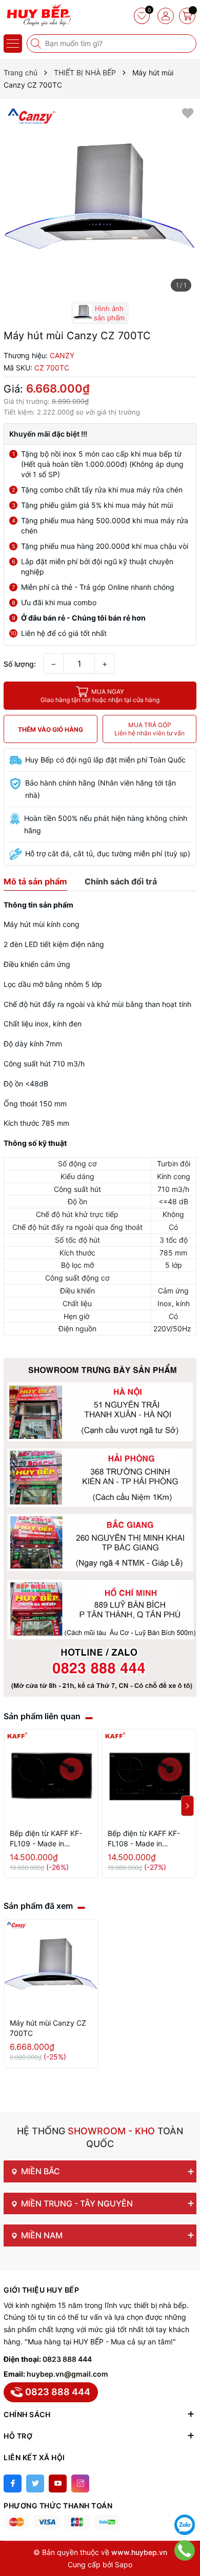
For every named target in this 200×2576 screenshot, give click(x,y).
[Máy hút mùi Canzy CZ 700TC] (51, 1966)
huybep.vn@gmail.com (67, 2374)
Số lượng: (20, 664)
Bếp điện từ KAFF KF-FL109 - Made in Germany (46, 1839)
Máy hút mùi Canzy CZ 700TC (48, 2028)
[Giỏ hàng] (187, 16)
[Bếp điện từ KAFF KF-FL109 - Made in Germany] (51, 1776)
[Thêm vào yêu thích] (188, 112)
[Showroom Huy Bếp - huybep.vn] (38, 15)
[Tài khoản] (166, 16)
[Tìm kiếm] (37, 44)
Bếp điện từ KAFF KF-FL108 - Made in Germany (144, 1839)
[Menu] (13, 44)
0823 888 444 (67, 2359)
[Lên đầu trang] (185, 2499)
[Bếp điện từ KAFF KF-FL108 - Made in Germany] (149, 1776)
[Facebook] (13, 2484)
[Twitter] (35, 2484)
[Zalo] (185, 2525)
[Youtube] (58, 2484)
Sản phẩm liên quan (42, 1716)
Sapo (124, 2564)
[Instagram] (80, 2484)
